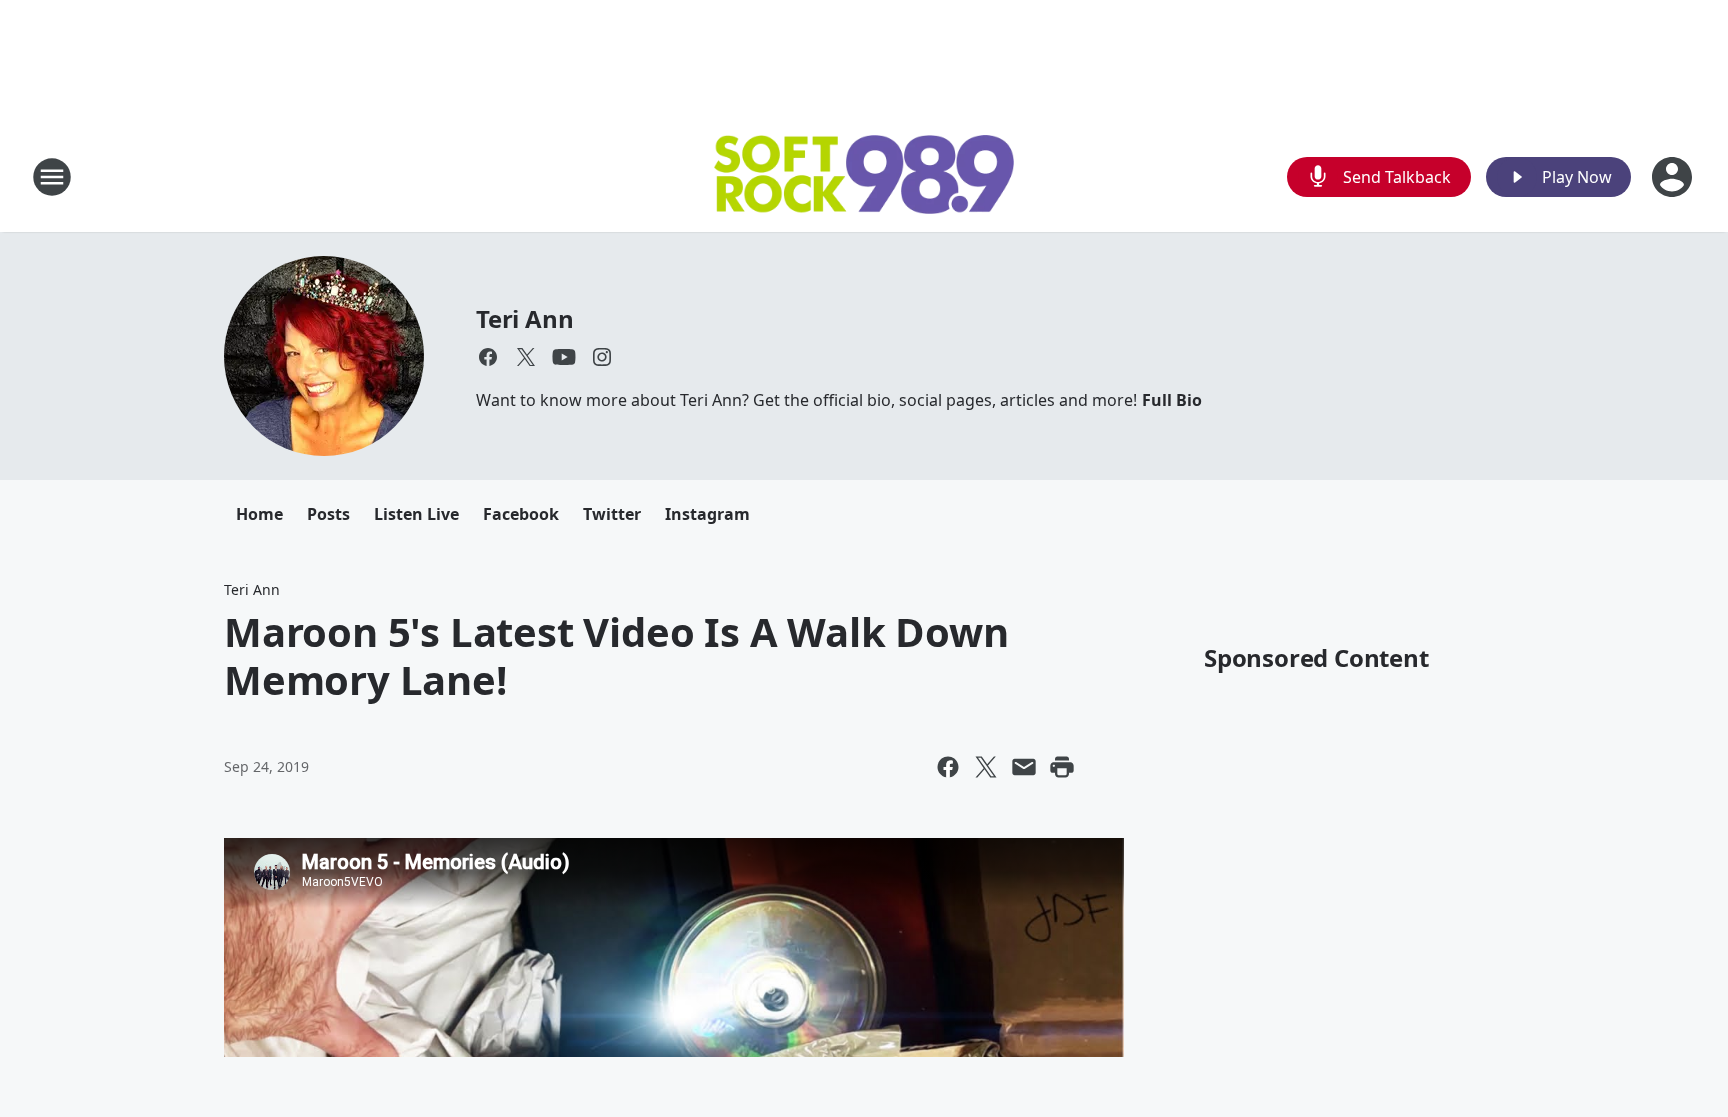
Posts (328, 514)
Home (259, 514)
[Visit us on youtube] (564, 357)
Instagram (707, 514)
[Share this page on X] (986, 767)
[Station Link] (864, 177)
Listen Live (416, 514)
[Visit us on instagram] (602, 357)
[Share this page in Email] (1024, 767)
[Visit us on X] (526, 357)
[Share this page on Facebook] (948, 767)
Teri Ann (524, 318)
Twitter (612, 514)
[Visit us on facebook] (488, 357)
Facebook (521, 514)
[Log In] (1674, 177)
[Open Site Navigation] (52, 177)
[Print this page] (1062, 767)
